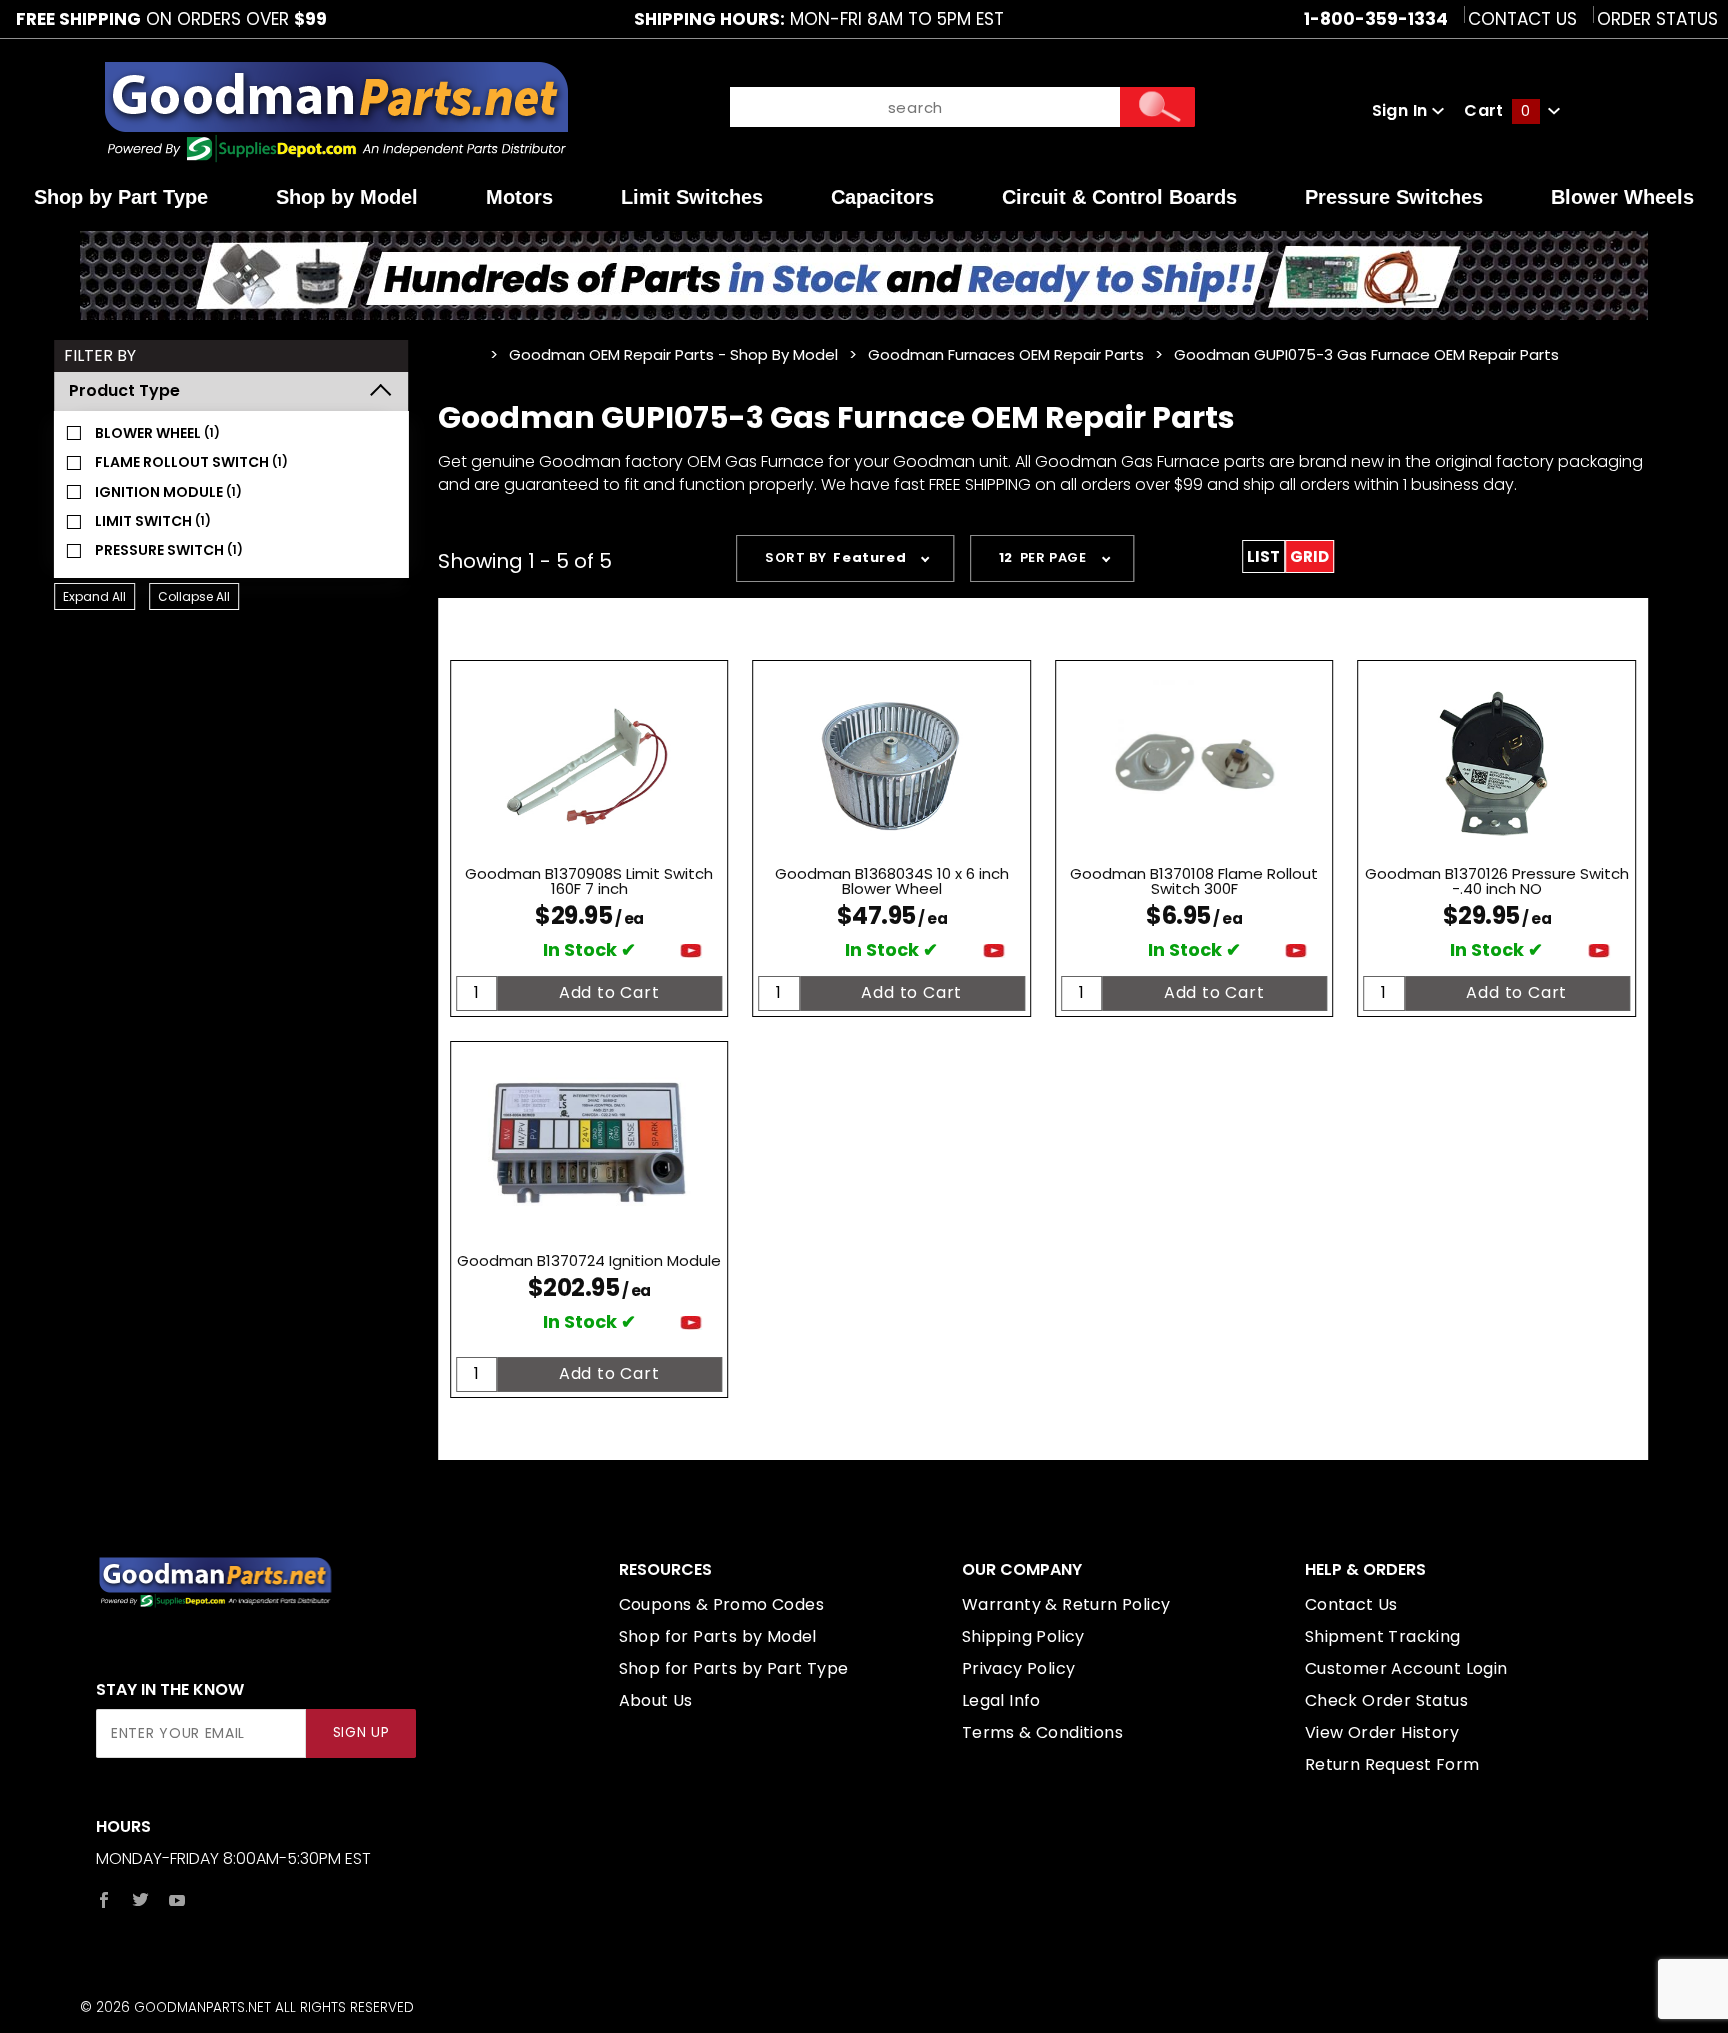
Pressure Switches (1394, 197)
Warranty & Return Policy (1066, 1604)
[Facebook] (104, 1900)
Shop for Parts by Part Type (734, 1668)
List (1263, 556)
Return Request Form (1392, 1764)
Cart (1497, 110)
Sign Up (361, 1732)
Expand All (94, 596)
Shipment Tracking (1383, 1636)
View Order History (1382, 1732)
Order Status (1657, 19)
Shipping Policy (1023, 1636)
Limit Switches (692, 197)
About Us (656, 1700)
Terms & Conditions (1042, 1732)
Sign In (1402, 110)
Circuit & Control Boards (1119, 197)
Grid (1309, 556)
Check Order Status (1386, 1700)
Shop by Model (347, 197)
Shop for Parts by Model (718, 1636)
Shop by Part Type (121, 197)
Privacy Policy (1019, 1668)
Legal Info (1001, 1700)
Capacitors (882, 197)
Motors (519, 197)
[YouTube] (177, 1900)
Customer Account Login (1406, 1668)
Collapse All (194, 596)
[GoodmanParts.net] (335, 109)
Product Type (124, 390)
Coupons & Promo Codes (721, 1604)
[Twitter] (140, 1900)
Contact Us (1522, 19)
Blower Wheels (1622, 197)
